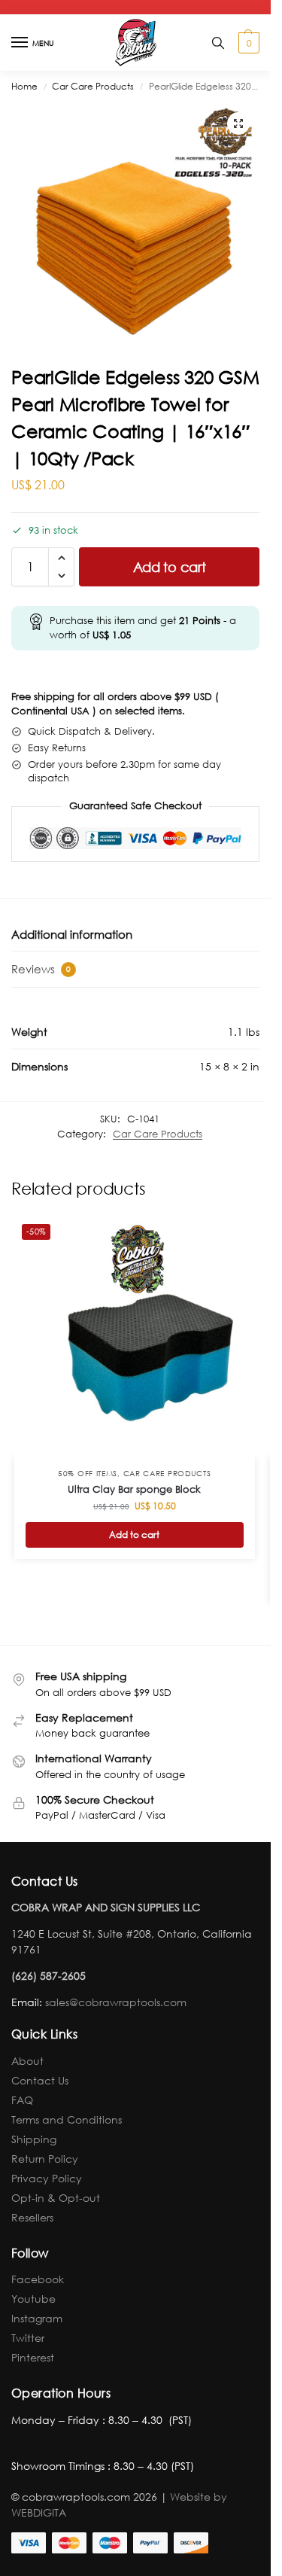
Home (24, 86)
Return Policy (45, 2159)
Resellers (32, 2217)
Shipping (34, 2139)
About (27, 2061)
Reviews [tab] (41, 969)
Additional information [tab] (72, 934)
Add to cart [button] (134, 1535)
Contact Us (40, 2080)
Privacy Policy (47, 2178)
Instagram (37, 2318)
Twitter (28, 2338)
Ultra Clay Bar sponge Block (134, 1489)
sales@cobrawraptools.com (116, 2002)
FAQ (22, 2100)
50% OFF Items (88, 1474)
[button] (247, 43)
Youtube (33, 2299)
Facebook (38, 2279)
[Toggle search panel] (218, 43)
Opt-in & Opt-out (56, 2198)
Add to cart (170, 567)
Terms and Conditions (67, 2119)
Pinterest (33, 2357)
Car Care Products (93, 86)
